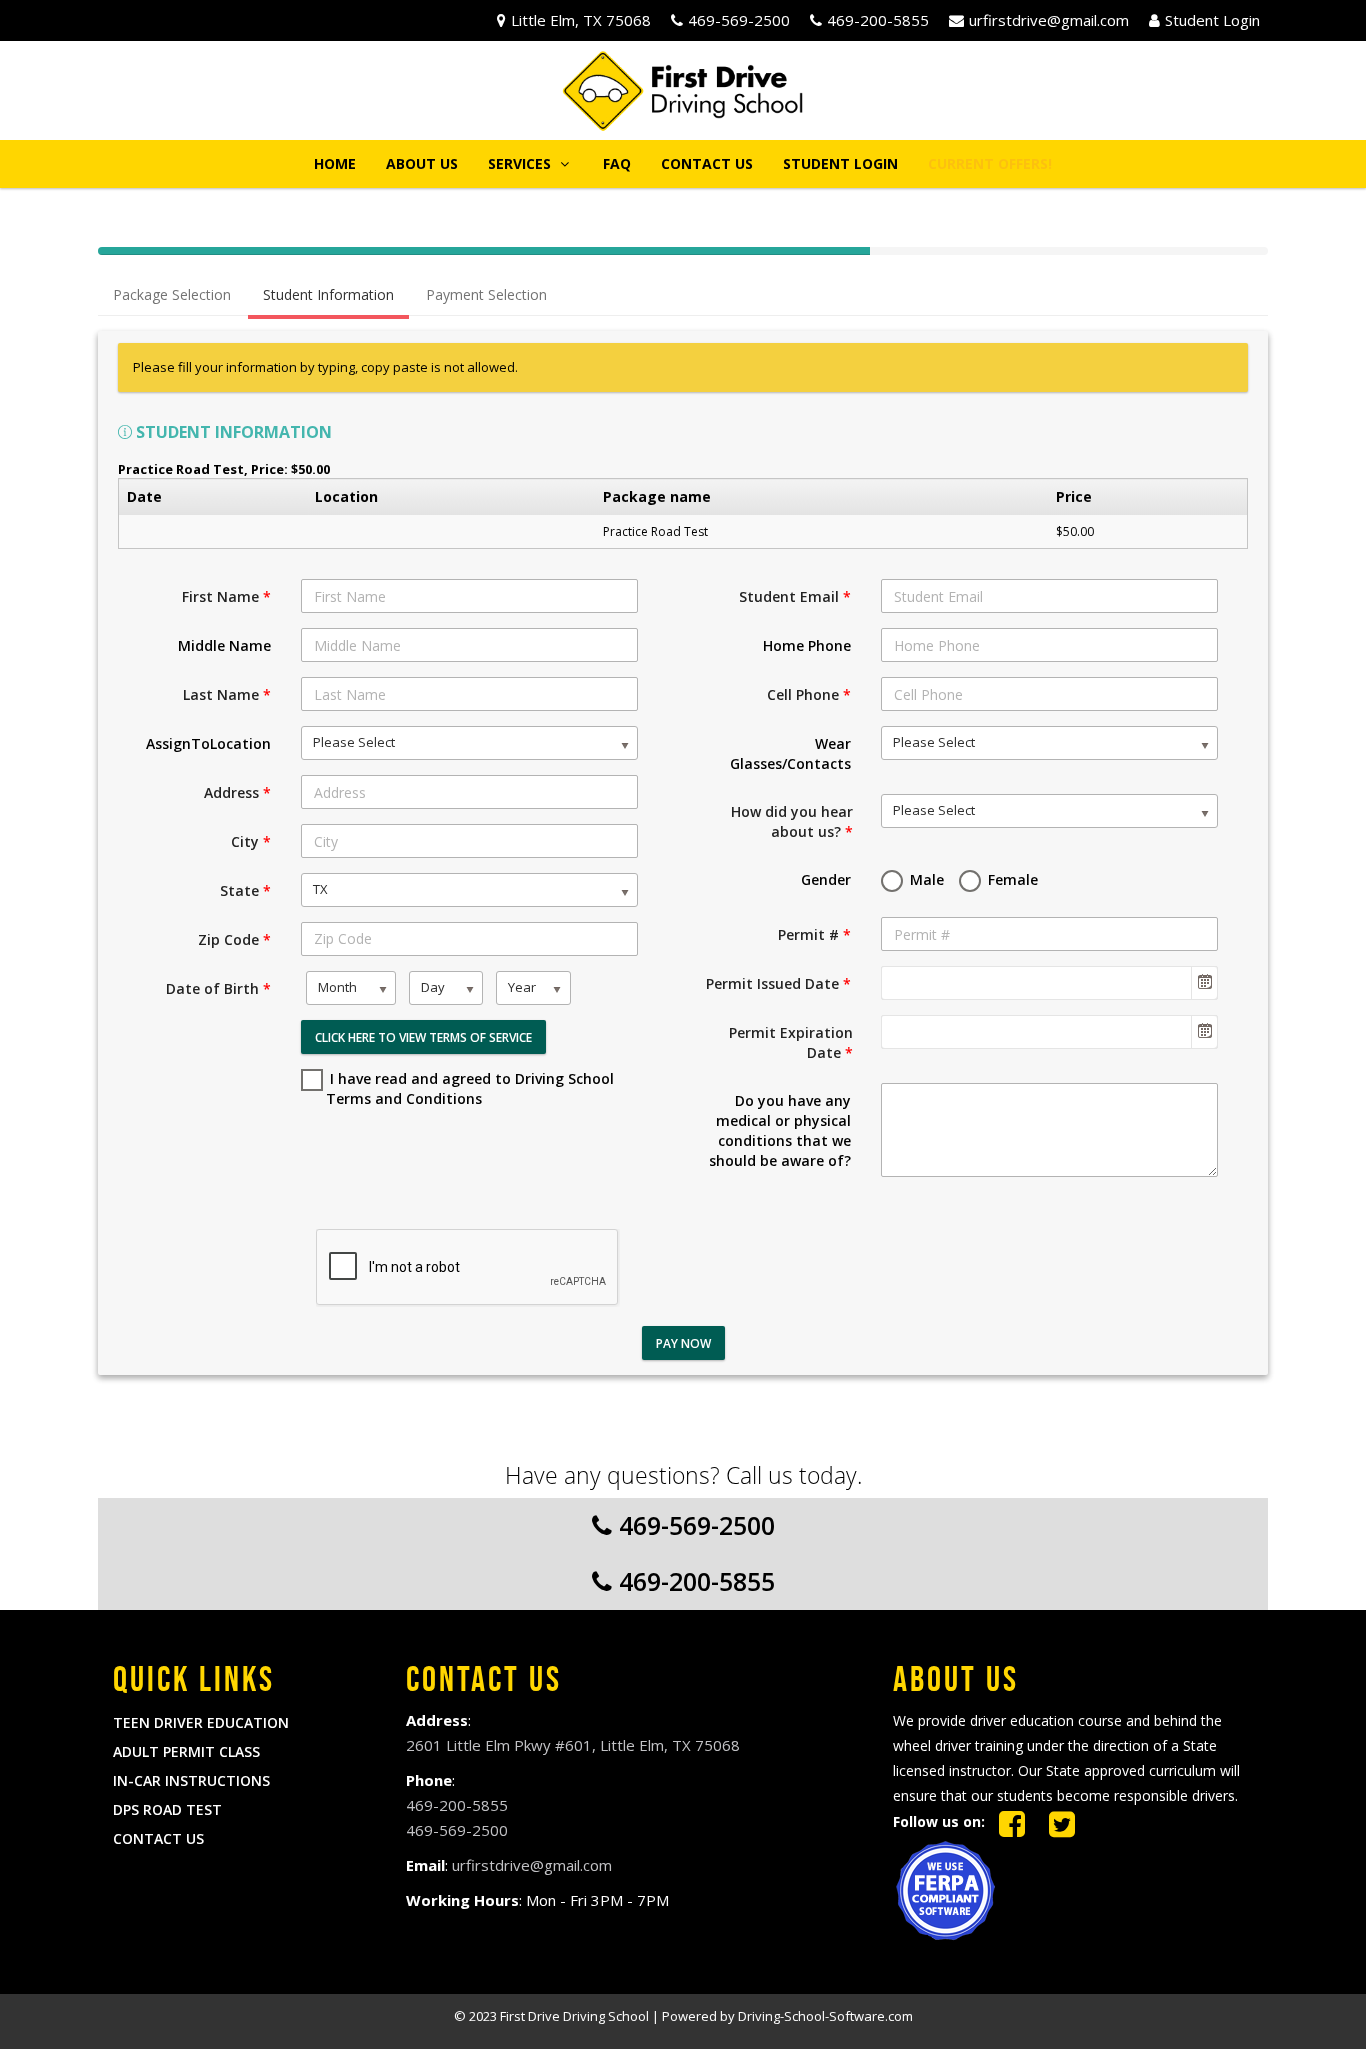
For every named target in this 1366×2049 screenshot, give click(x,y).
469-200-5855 (878, 20)
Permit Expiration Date (791, 1042)
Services (521, 163)
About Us (422, 163)
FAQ (617, 163)
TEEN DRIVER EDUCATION (201, 1722)
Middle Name (224, 645)
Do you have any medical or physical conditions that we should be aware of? (780, 1130)
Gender (826, 879)
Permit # (814, 934)
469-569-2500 (739, 20)
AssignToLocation (208, 743)
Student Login (1212, 20)
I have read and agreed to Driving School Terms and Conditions (470, 1088)
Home (335, 163)
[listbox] (469, 743)
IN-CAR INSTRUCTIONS (191, 1780)
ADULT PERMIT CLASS (186, 1751)
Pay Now (683, 1343)
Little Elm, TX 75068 (581, 20)
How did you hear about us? (792, 821)
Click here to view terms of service (423, 1037)
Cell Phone (809, 694)
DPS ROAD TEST (167, 1809)
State (245, 890)
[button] (990, 164)
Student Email (795, 596)
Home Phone (807, 645)
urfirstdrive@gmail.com (1049, 20)
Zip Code (234, 939)
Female (1011, 879)
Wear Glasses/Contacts (790, 753)
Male (925, 879)
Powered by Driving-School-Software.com (787, 2016)
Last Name (227, 694)
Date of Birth (218, 988)
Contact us (707, 163)
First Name (226, 596)
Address (237, 792)
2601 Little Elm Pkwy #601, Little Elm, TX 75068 (573, 1745)
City (251, 841)
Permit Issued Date (778, 983)
